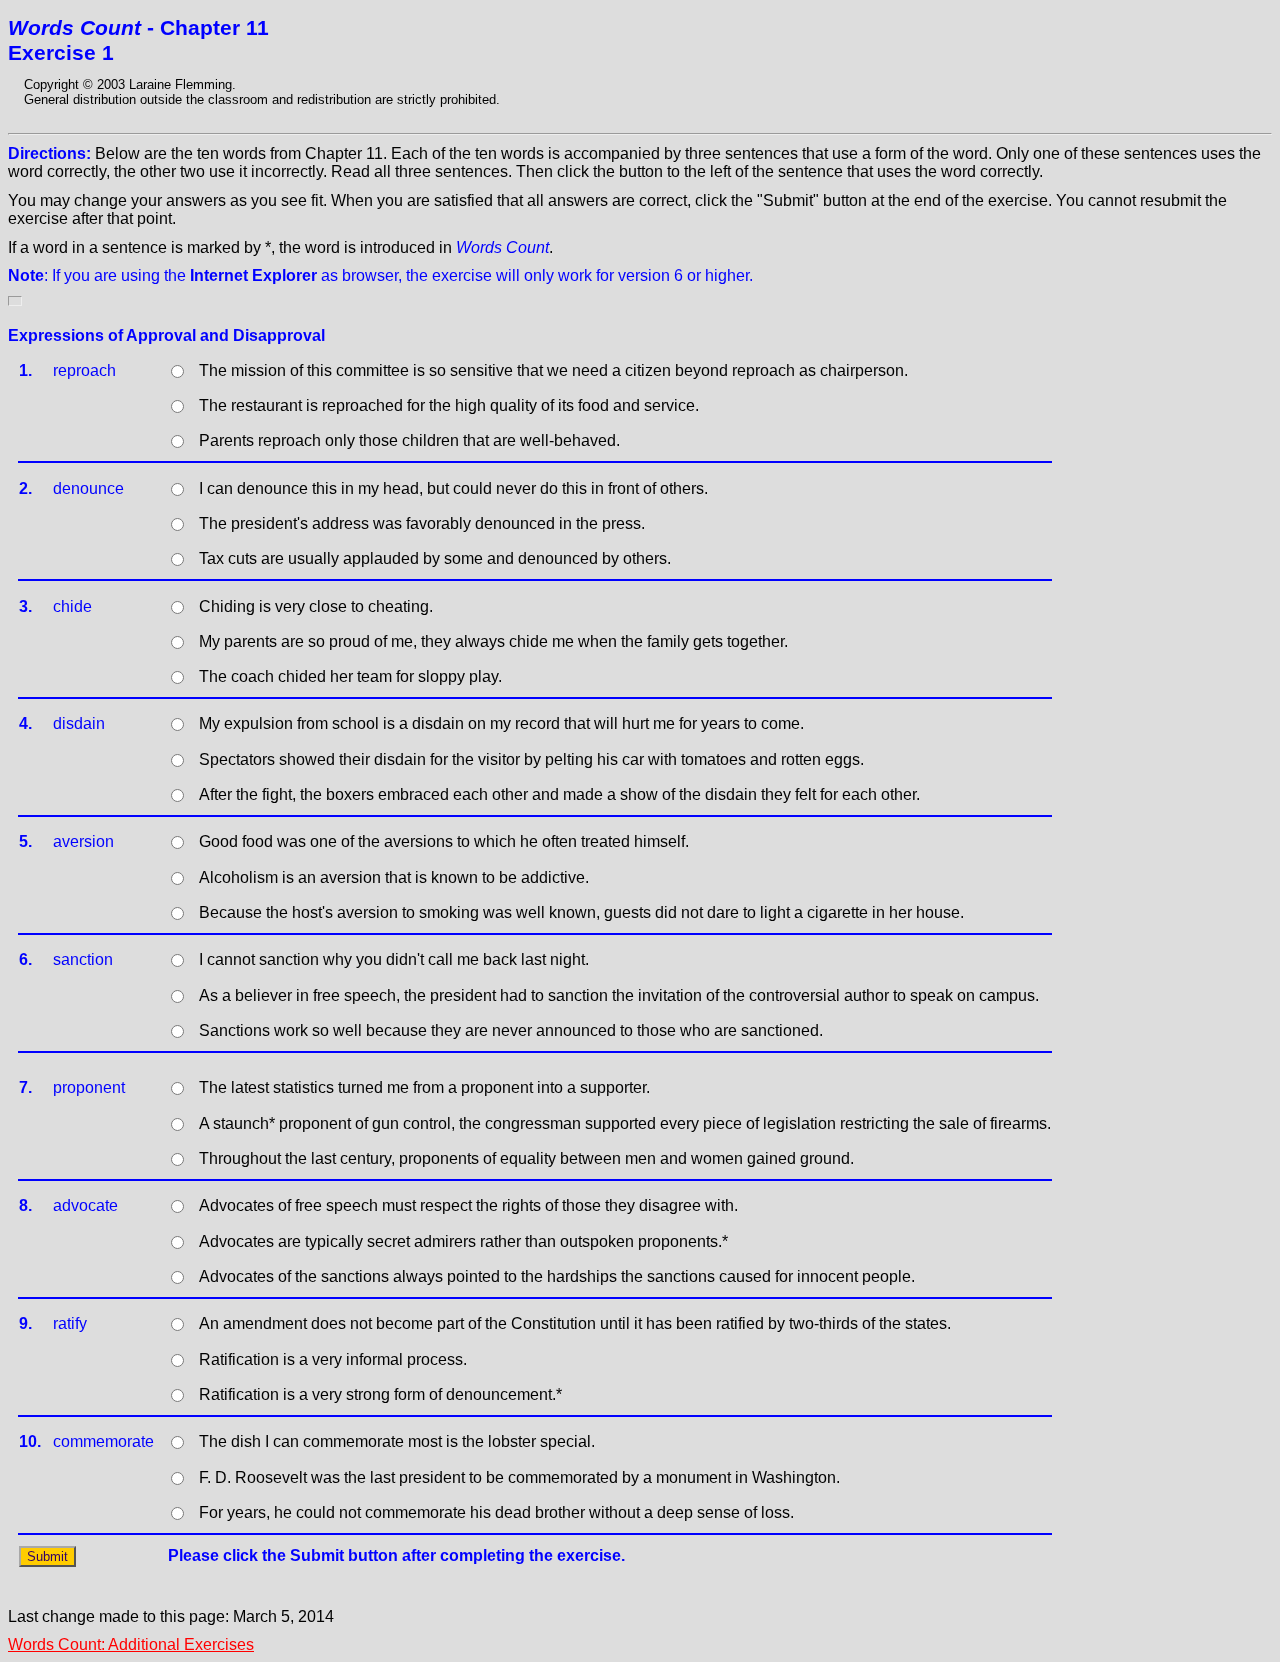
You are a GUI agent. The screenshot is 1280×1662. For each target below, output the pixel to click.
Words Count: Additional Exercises (131, 1644)
